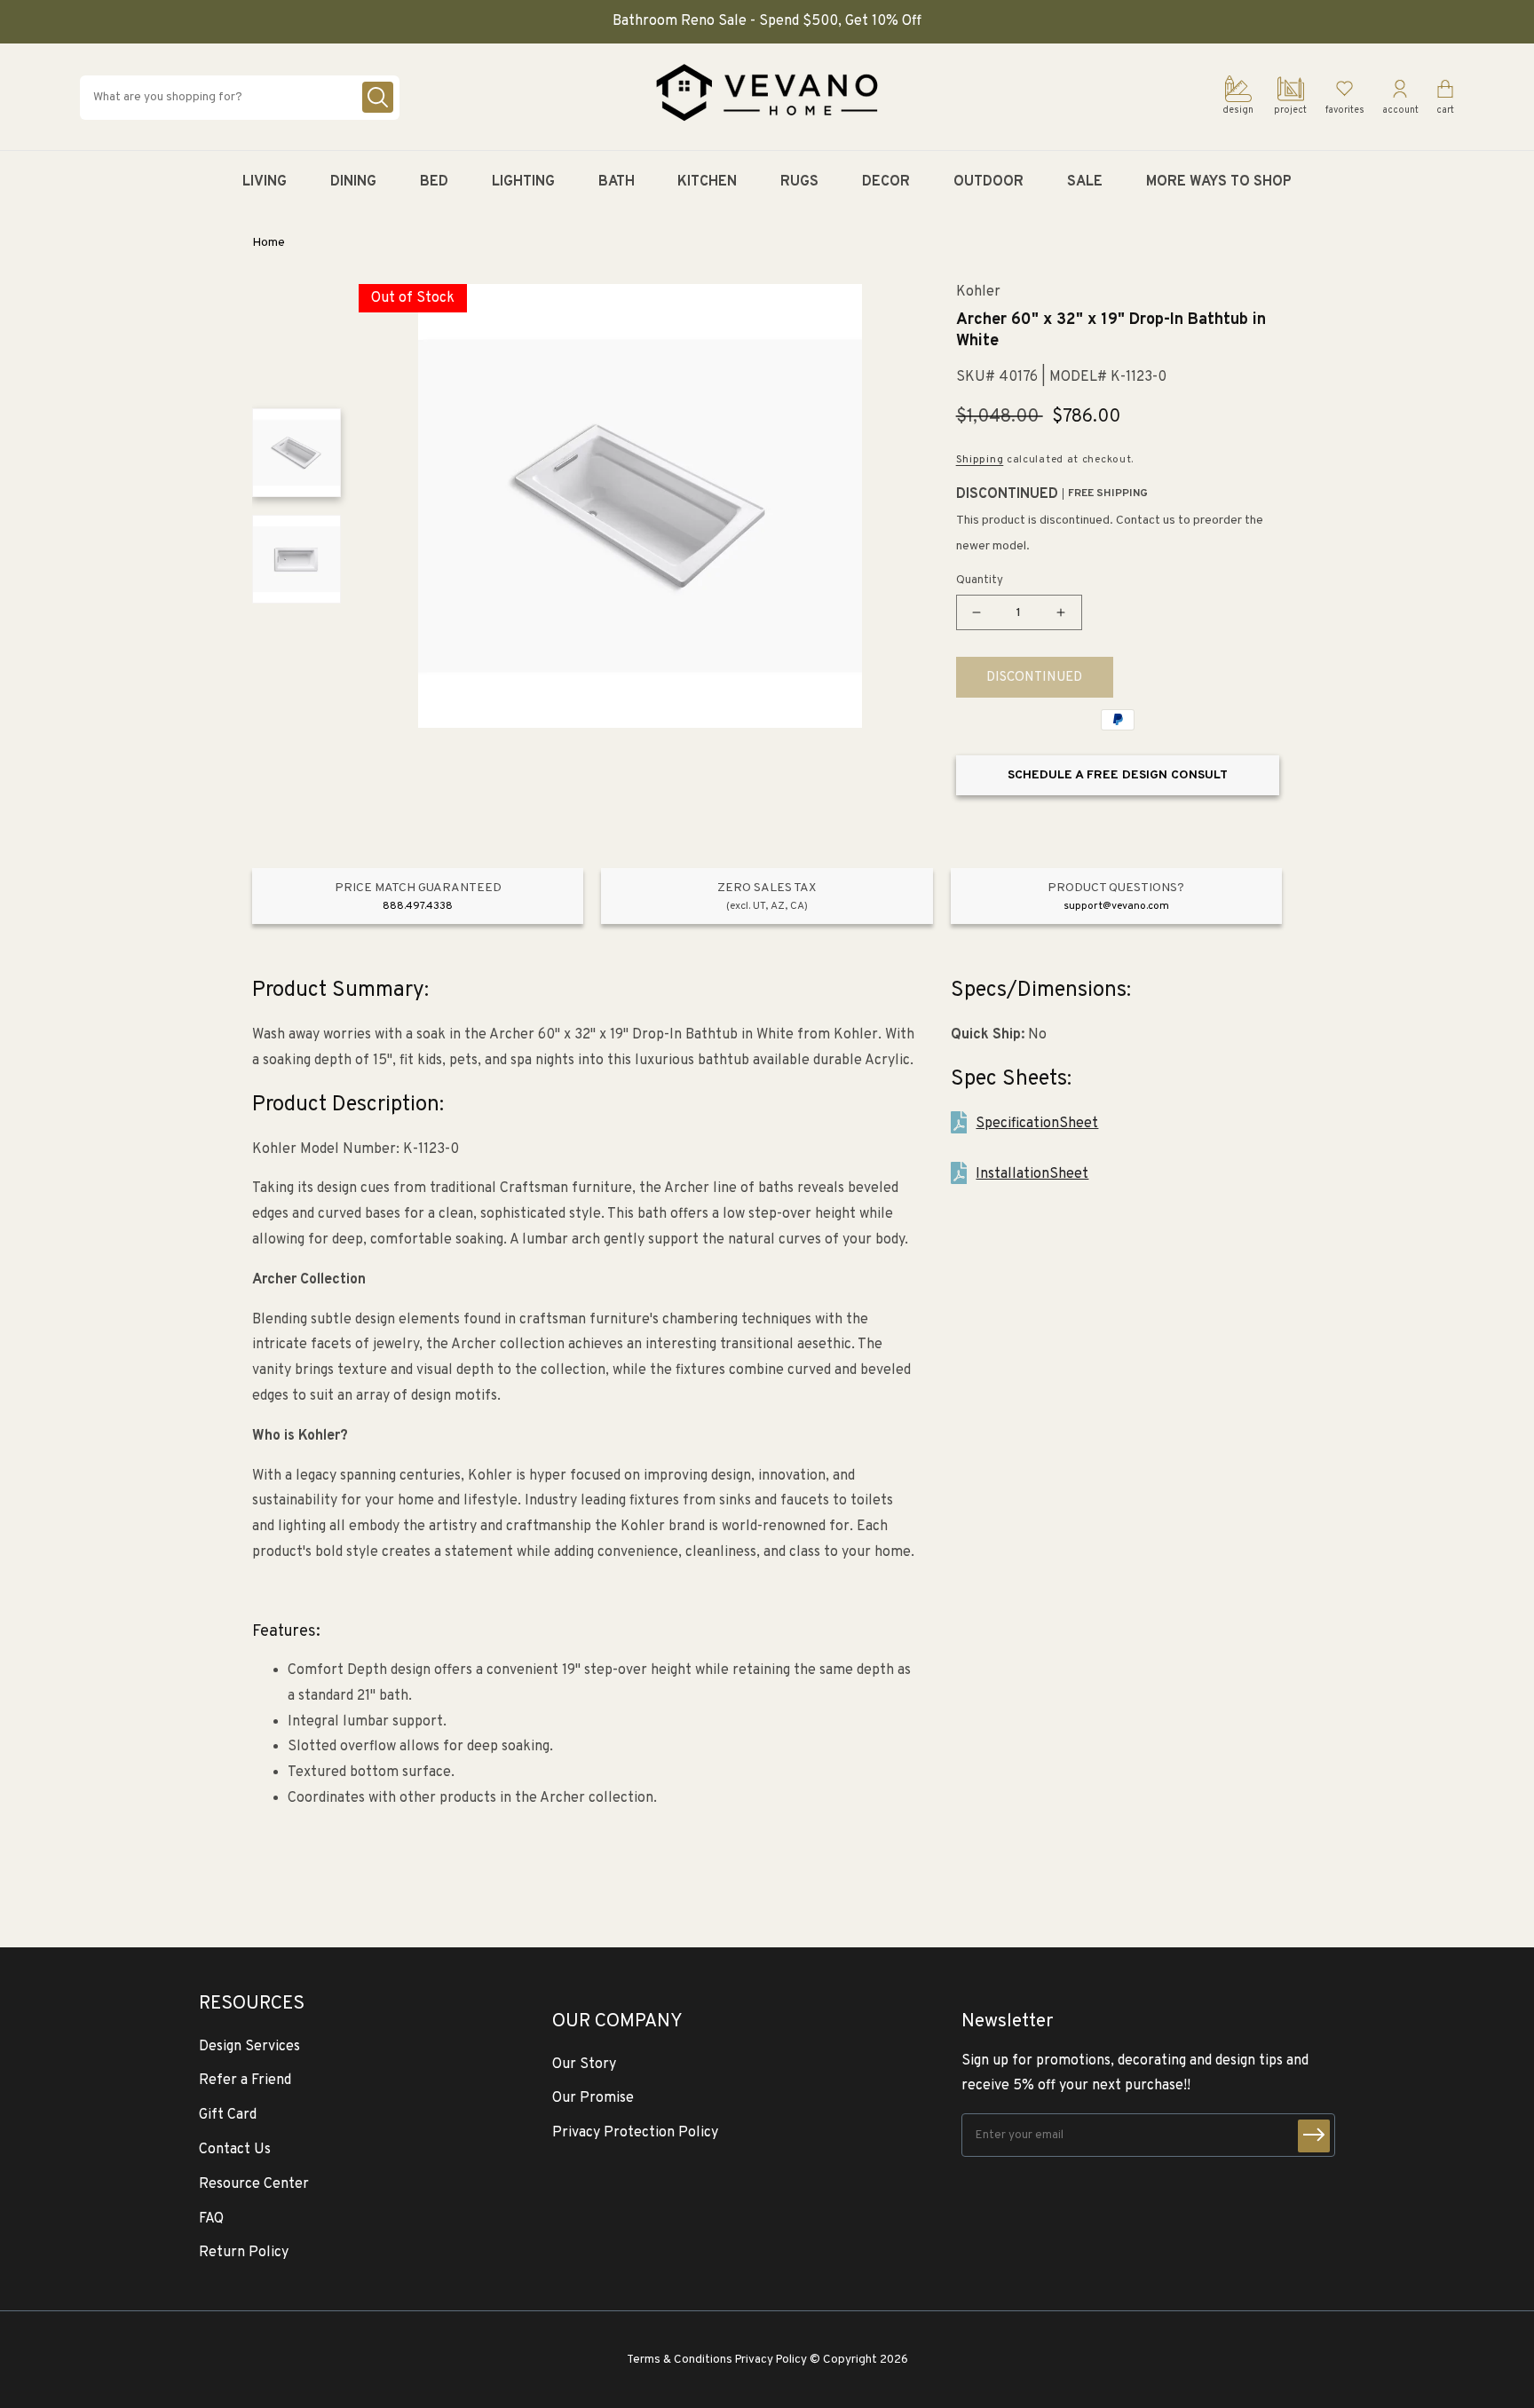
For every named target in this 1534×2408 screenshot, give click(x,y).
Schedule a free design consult (1118, 775)
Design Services (249, 2047)
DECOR (886, 182)
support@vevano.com (1116, 906)
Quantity (980, 580)
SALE (1085, 182)
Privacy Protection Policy (635, 2133)
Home (269, 243)
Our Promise (593, 2098)
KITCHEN (707, 182)
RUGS (799, 182)
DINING (353, 182)
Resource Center (254, 2184)
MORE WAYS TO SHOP (1219, 182)
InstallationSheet (1032, 1174)
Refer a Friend (245, 2080)
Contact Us (235, 2150)
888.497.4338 (418, 906)
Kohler (978, 292)
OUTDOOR (988, 182)
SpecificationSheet (1037, 1124)
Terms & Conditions (680, 2360)
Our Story (584, 2065)
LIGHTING (523, 182)
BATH (617, 182)
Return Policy (244, 2253)
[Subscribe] (1314, 2136)
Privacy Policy (771, 2360)
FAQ (211, 2219)
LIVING (265, 182)
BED (434, 182)
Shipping (980, 460)
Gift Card (228, 2115)
